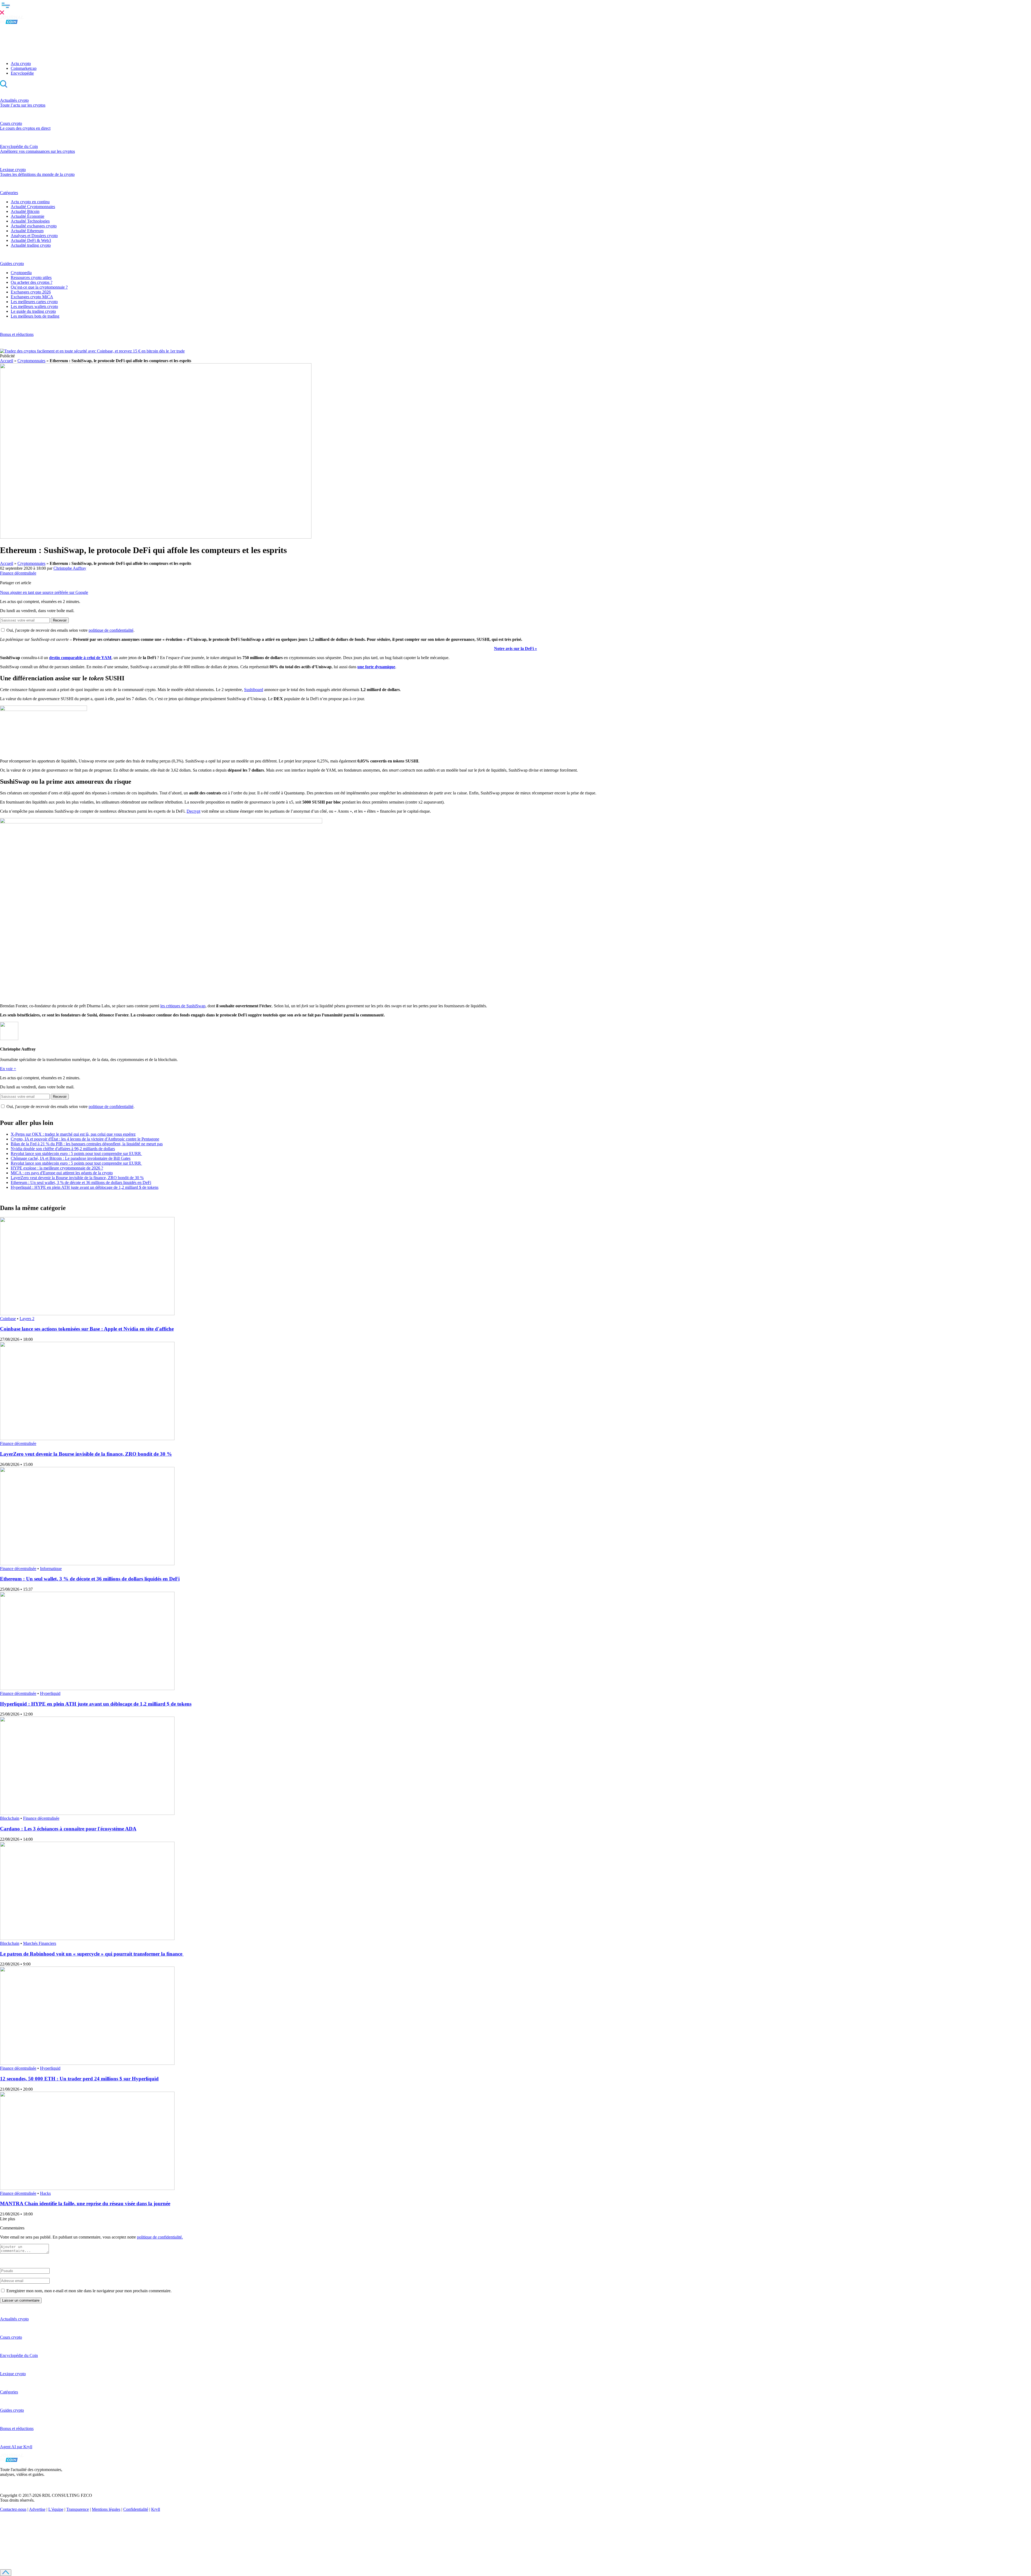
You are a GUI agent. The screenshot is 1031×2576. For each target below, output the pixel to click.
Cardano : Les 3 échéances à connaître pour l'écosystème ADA (68, 1829)
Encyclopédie (22, 73)
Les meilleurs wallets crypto (34, 306)
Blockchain (10, 1818)
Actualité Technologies (30, 221)
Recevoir (60, 620)
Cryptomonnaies (31, 361)
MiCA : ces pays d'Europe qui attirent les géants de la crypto (62, 1173)
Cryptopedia (21, 273)
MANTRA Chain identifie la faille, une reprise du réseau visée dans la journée (85, 2203)
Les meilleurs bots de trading (35, 316)
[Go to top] (6, 2573)
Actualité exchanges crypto (34, 226)
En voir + (8, 1069)
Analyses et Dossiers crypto (34, 236)
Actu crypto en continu (30, 202)
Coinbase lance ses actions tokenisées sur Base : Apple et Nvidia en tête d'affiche (87, 1329)
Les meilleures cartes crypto (34, 302)
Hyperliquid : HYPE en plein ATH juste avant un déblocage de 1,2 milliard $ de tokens (85, 1187)
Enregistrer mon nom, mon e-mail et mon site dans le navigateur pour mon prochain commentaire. (89, 2291)
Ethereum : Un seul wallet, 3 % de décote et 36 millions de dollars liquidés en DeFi (81, 1182)
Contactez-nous (13, 2509)
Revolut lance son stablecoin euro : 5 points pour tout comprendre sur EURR (76, 1153)
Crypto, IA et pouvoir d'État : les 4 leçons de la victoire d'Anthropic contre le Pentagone (85, 1139)
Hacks (45, 2193)
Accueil (7, 361)
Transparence (78, 2509)
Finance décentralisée (18, 573)
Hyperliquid (50, 1693)
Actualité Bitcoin (25, 211)
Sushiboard (254, 690)
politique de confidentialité (111, 630)
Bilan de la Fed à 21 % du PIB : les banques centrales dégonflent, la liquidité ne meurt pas (87, 1144)
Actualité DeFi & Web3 (31, 240)
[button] (515, 8)
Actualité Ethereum (27, 231)
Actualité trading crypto (31, 245)
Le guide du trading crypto (33, 311)
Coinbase (8, 1319)
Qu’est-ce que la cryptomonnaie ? (39, 287)
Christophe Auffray (70, 568)
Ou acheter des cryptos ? (32, 282)
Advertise (37, 2509)
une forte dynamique (376, 667)
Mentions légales (106, 2509)
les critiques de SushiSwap (183, 1006)
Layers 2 (27, 1319)
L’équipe (56, 2509)
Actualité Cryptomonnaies (33, 207)
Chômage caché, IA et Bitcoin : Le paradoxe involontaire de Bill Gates (71, 1158)
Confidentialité (136, 2509)
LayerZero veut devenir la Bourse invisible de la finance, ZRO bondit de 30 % (77, 1178)
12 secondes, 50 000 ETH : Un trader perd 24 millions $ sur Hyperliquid (79, 2079)
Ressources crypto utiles (31, 277)
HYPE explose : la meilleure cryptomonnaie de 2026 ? (57, 1168)
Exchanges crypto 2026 (31, 292)
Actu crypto (21, 63)
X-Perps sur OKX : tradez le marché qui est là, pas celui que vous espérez (73, 1134)
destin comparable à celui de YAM (80, 658)
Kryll (156, 2509)
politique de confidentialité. (160, 2237)
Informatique (51, 1569)
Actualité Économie (28, 216)
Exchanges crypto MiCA (32, 297)
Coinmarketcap (24, 68)
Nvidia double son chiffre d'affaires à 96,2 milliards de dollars (63, 1149)
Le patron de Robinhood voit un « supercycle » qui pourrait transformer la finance (92, 1954)
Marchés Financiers (40, 1943)
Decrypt (193, 811)
